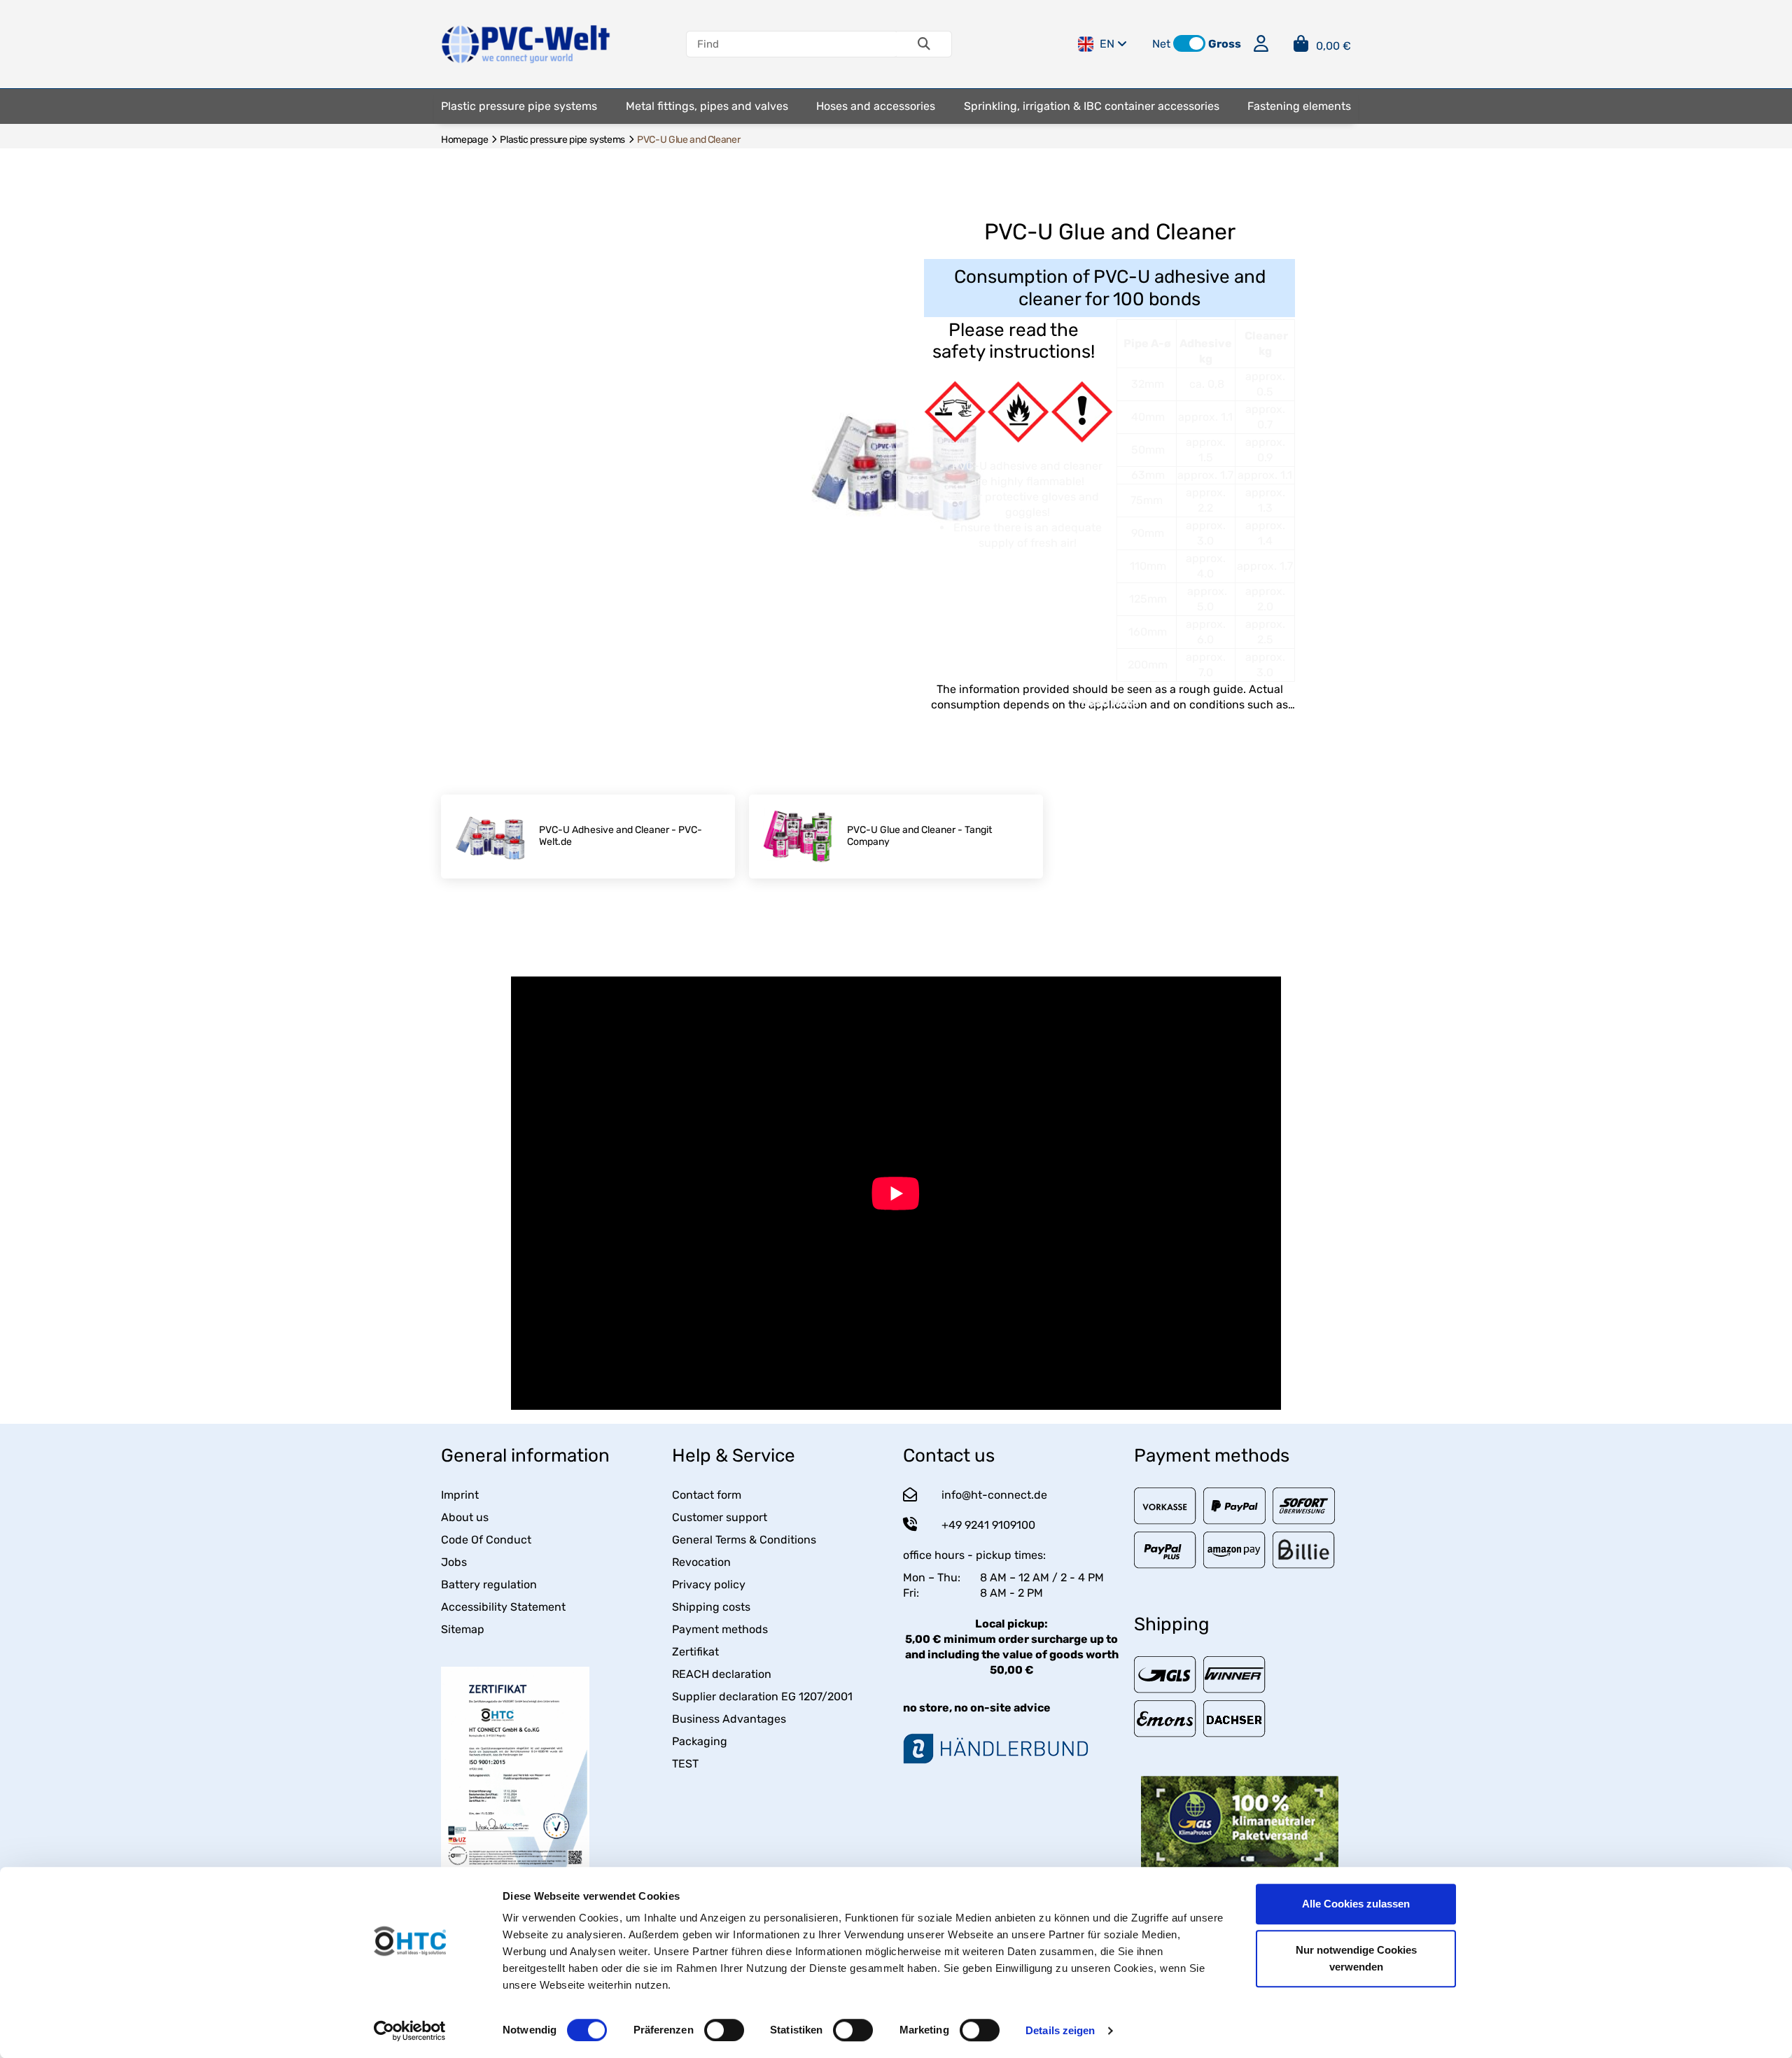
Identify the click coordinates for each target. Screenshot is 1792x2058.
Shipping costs (711, 1607)
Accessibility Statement (503, 1607)
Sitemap (463, 1629)
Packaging (700, 1741)
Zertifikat (695, 1652)
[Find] (924, 44)
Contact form (707, 1495)
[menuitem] (519, 106)
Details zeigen (1060, 2030)
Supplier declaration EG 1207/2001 (762, 1696)
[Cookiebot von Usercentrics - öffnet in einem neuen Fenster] (410, 2031)
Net (1161, 44)
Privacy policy (709, 1584)
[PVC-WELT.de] (526, 43)
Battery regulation (489, 1584)
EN (1107, 44)
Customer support (720, 1517)
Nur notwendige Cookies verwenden (1356, 1958)
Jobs (454, 1562)
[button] (1189, 43)
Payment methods (720, 1629)
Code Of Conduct (486, 1540)
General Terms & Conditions (744, 1540)
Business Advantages (729, 1719)
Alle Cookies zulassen (1356, 1904)
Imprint (460, 1495)
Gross (1225, 44)
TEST (685, 1764)
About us (465, 1517)
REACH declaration (722, 1674)
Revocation (701, 1562)
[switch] (724, 2030)
